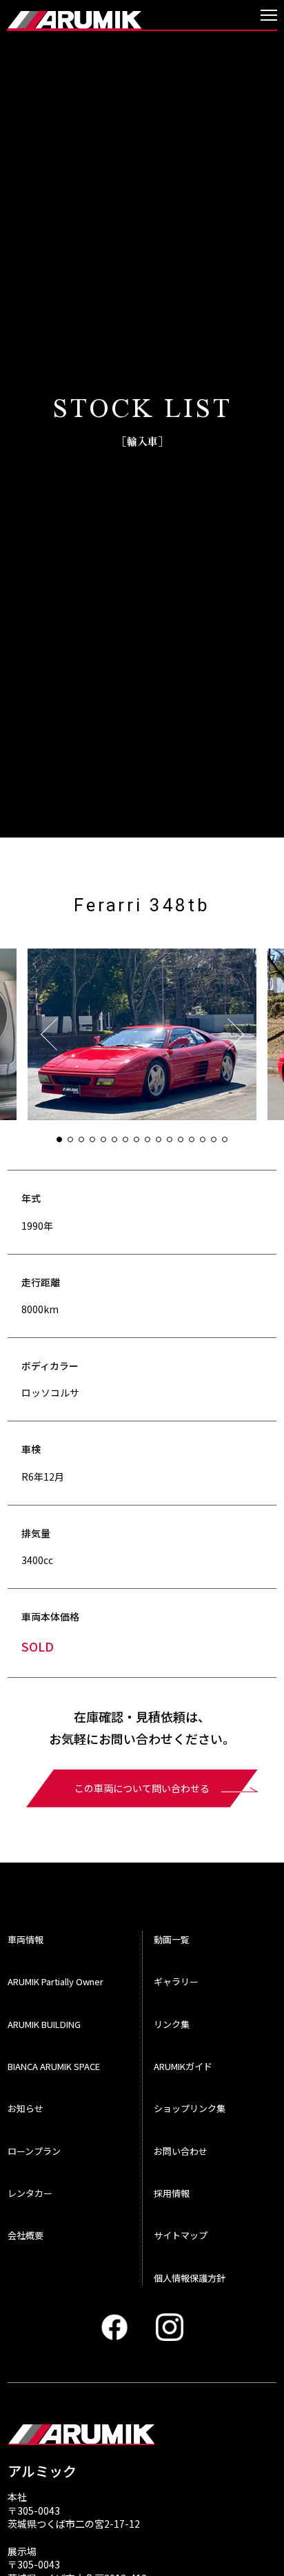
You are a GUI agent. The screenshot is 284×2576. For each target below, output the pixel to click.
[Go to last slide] (37, 1035)
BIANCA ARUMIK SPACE (54, 2066)
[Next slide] (247, 1035)
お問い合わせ (181, 2151)
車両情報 (26, 1939)
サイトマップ (181, 2235)
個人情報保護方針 (190, 2278)
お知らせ (26, 2108)
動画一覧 (172, 1939)
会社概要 (26, 2235)
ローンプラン (34, 2151)
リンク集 (172, 2024)
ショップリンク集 (190, 2108)
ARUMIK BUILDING (44, 2024)
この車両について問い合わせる (142, 1788)
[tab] (59, 1139)
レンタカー (30, 2193)
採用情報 (172, 2193)
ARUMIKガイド (183, 2066)
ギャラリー (176, 1981)
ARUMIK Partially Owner (55, 1981)
